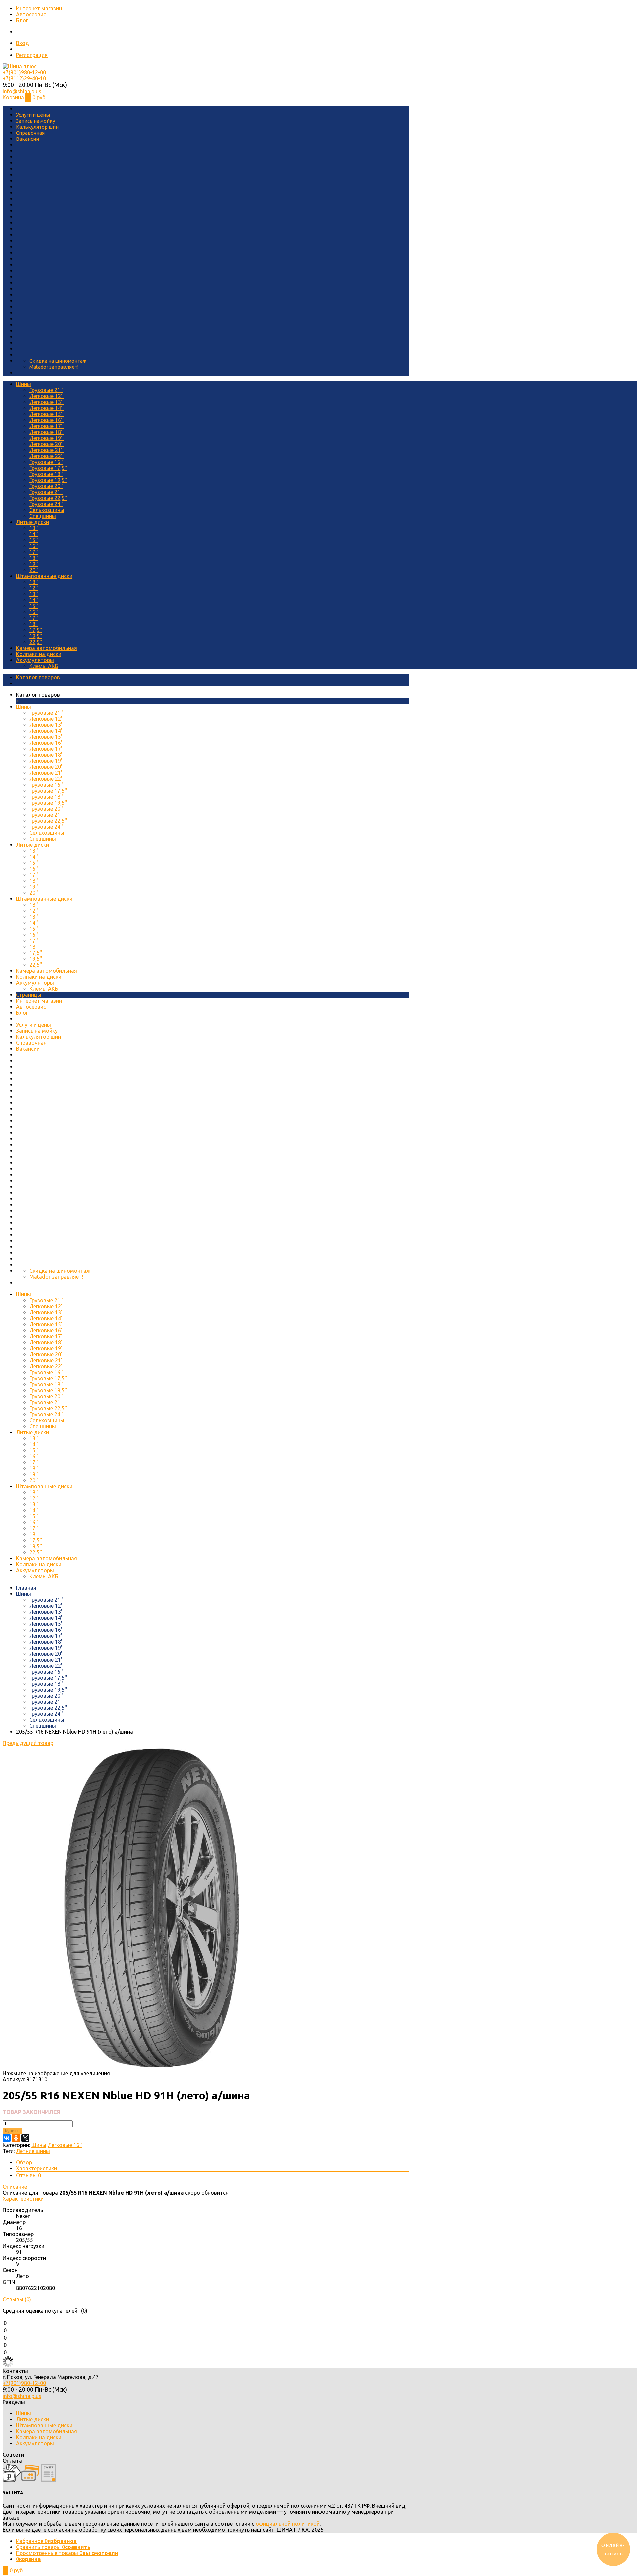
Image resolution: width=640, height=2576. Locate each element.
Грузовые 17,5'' (48, 468)
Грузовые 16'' (46, 462)
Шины (23, 384)
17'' (34, 552)
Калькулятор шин (37, 127)
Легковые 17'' (46, 426)
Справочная (30, 133)
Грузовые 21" (46, 492)
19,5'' (36, 636)
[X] (25, 2138)
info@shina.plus (22, 91)
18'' (34, 558)
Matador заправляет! (54, 367)
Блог (22, 20)
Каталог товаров (38, 677)
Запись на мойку (35, 121)
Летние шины (33, 2151)
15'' (34, 540)
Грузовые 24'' (46, 504)
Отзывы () (17, 2299)
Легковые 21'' (46, 450)
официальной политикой (288, 2524)
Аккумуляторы (35, 660)
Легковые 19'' (46, 438)
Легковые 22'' (46, 456)
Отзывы (28, 2175)
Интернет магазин (39, 8)
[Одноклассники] (16, 2138)
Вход (22, 43)
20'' (34, 570)
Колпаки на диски (39, 654)
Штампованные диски (44, 576)
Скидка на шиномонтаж (58, 361)
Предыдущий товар (28, 1743)
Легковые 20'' (46, 444)
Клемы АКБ (44, 666)
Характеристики (36, 2168)
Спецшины (43, 516)
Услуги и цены (33, 115)
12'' (34, 588)
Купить (12, 2131)
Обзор (24, 2162)
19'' (34, 564)
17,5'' (36, 630)
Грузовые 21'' (46, 390)
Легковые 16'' (46, 420)
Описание (15, 2187)
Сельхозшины (47, 510)
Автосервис (31, 14)
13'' (34, 528)
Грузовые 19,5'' (48, 480)
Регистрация (32, 55)
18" (33, 624)
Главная (26, 1588)
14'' (34, 534)
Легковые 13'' (46, 402)
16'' (34, 546)
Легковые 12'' (46, 396)
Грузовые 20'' (46, 486)
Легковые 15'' (46, 414)
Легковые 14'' (46, 408)
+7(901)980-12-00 (24, 72)
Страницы (29, 995)
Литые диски (32, 522)
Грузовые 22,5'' (48, 498)
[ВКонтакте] (7, 2138)
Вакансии (27, 139)
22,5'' (36, 642)
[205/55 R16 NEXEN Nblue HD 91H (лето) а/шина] (144, 2067)
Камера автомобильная (46, 648)
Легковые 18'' (46, 432)
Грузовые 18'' (46, 474)
